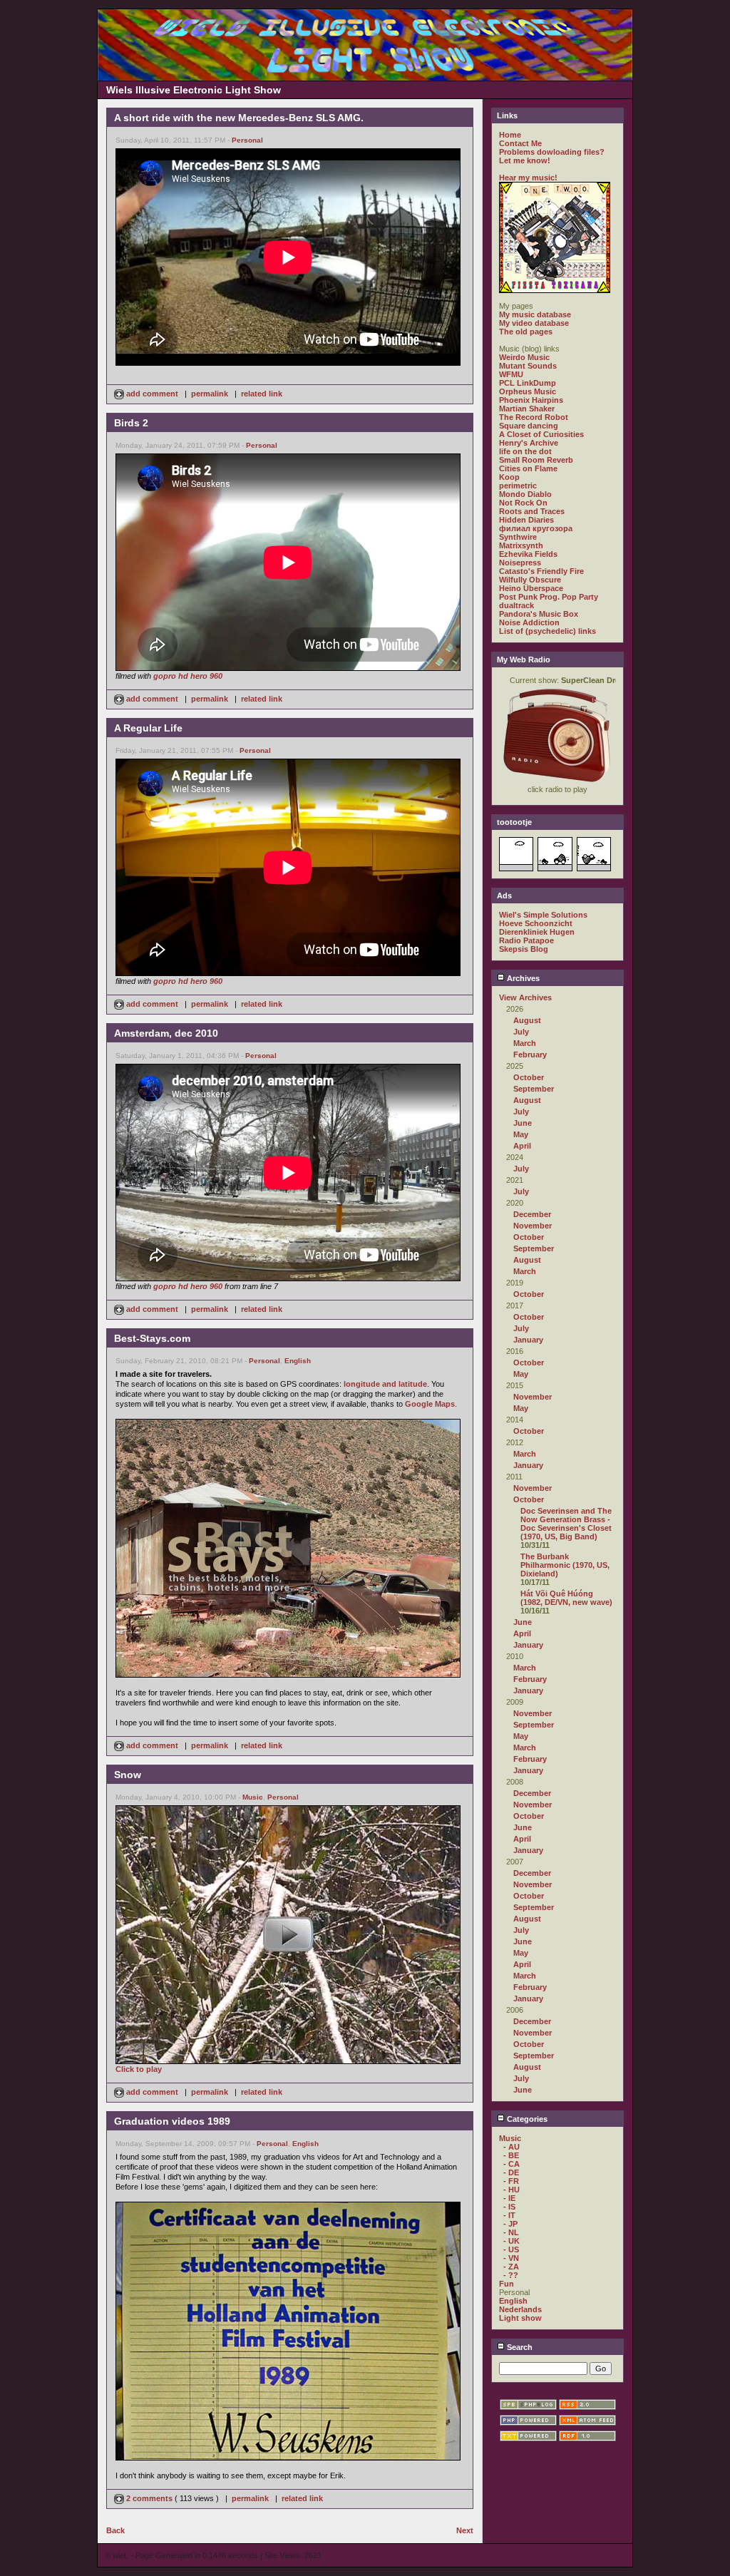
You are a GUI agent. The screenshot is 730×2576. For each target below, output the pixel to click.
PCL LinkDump (528, 383)
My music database (535, 314)
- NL (511, 2232)
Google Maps (430, 1404)
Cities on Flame (528, 468)
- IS (509, 2207)
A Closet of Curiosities (541, 434)
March (525, 1043)
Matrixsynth (521, 545)
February (530, 1054)
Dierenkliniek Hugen (537, 932)
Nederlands (520, 2309)
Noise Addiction (529, 622)
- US (511, 2249)
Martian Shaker (527, 409)
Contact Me (520, 143)
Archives (522, 978)
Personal (247, 140)
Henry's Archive (529, 443)
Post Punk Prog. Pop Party (549, 597)
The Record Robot (534, 417)
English (298, 1361)
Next (465, 2530)
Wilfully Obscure (530, 580)
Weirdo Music (524, 357)
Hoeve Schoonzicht (536, 923)
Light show (520, 2318)
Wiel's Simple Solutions (543, 915)
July (521, 1032)
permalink (210, 394)
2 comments (149, 2498)
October (529, 1077)
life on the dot (525, 451)
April (522, 1146)
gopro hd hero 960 (188, 676)
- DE (511, 2172)
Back (115, 2530)
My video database (534, 323)
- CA (511, 2164)
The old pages (526, 332)
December (532, 1214)
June (523, 1123)
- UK (511, 2241)
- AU (511, 2147)
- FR (511, 2181)
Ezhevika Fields (528, 554)
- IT (509, 2215)
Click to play (139, 2069)
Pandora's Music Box (539, 614)
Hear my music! (528, 178)
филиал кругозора (536, 528)
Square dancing (529, 426)
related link (262, 394)
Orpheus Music (528, 391)
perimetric (518, 486)
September (534, 1089)
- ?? (511, 2275)
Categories (526, 2119)
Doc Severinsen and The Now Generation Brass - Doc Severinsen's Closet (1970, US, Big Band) (566, 1524)
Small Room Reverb (536, 460)
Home (510, 135)
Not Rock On (523, 503)
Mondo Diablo (525, 494)
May (521, 1134)
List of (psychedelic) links (547, 631)
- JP (510, 2224)
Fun (507, 2284)
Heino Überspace (531, 588)
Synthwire (518, 537)
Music (253, 1797)
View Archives (525, 997)
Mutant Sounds (528, 366)
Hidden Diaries (526, 520)
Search (519, 2347)
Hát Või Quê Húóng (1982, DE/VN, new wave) (566, 1598)
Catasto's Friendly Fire (541, 571)
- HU (511, 2190)
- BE (511, 2155)
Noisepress (520, 563)
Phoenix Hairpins (531, 400)
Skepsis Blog (524, 949)
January (528, 1340)
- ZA (511, 2267)
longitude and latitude (385, 1384)
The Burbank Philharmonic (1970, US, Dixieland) (565, 1565)
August (527, 1020)
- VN (511, 2258)
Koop (509, 477)
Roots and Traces (532, 511)
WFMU (511, 374)
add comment (152, 394)
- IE (509, 2198)
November (533, 1226)
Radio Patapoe (526, 940)
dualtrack (516, 605)
